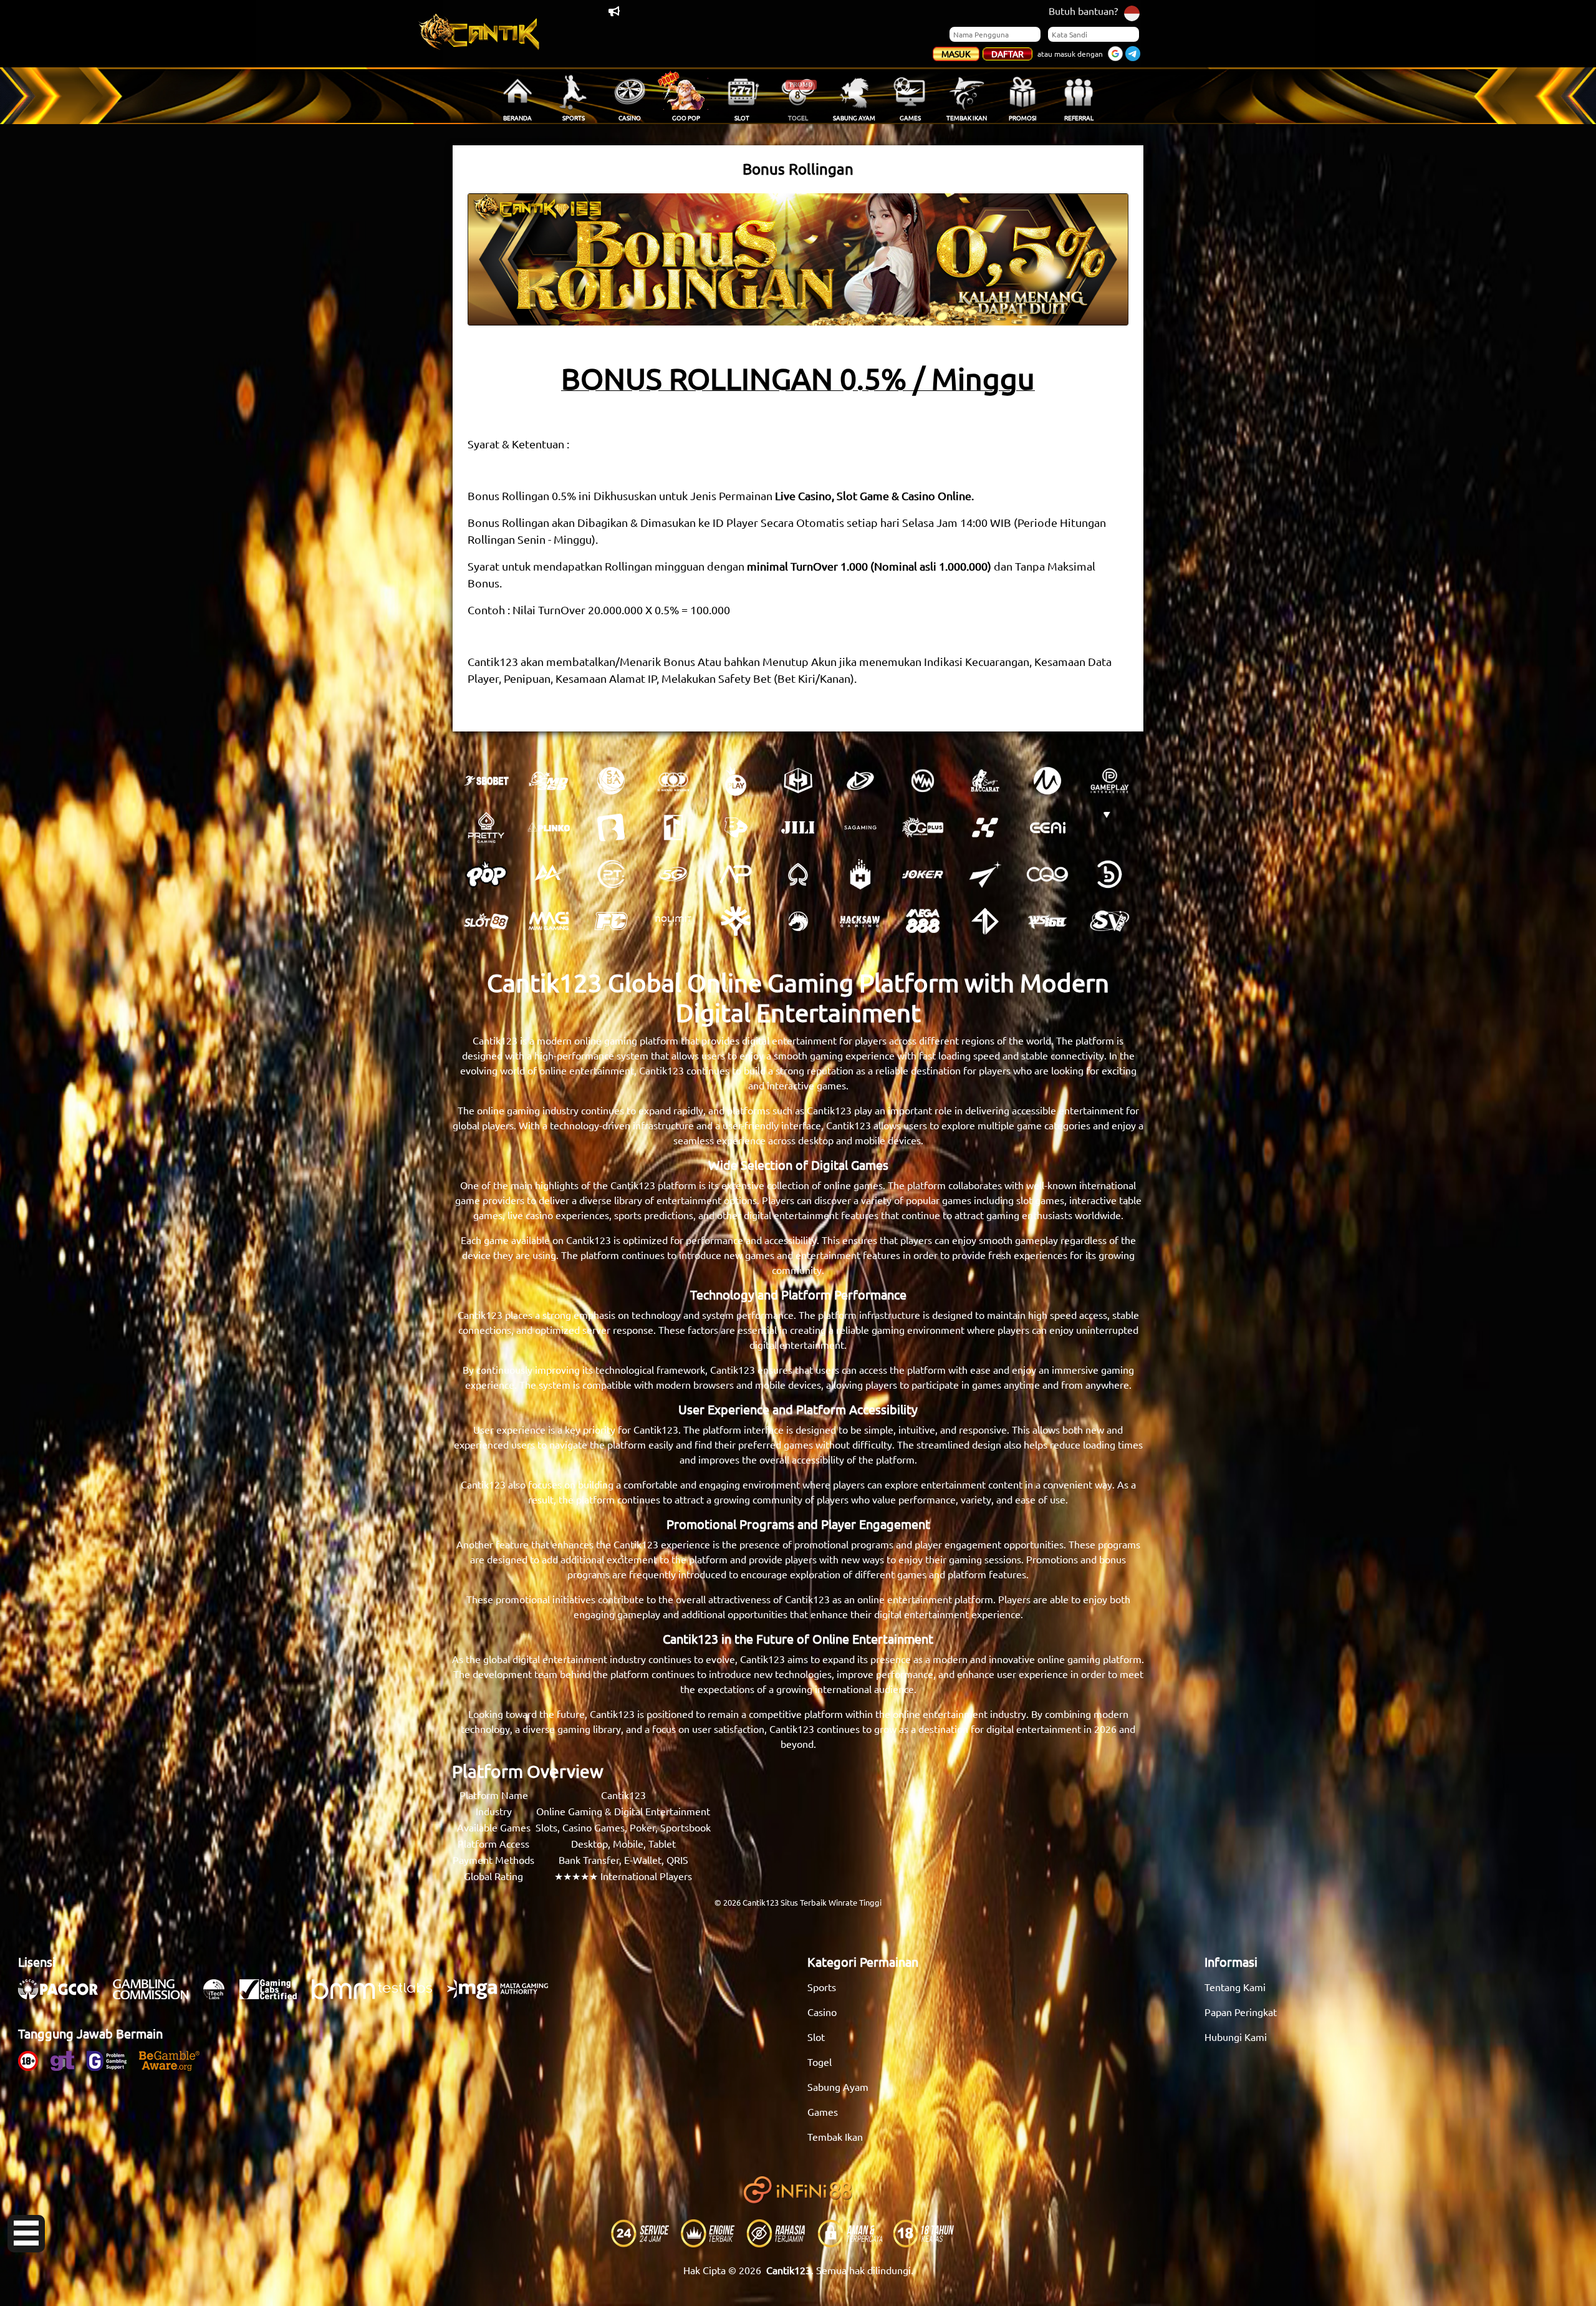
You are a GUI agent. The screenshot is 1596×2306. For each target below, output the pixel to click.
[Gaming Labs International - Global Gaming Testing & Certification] (274, 1995)
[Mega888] (923, 921)
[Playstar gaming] (985, 874)
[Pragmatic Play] (736, 781)
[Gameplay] (1110, 781)
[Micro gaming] (1047, 781)
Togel (820, 2062)
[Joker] (923, 874)
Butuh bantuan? (1083, 11)
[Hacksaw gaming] (860, 921)
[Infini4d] (985, 921)
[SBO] (486, 781)
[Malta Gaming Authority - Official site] (504, 1995)
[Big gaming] (611, 827)
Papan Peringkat (1241, 2012)
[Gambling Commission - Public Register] (157, 1995)
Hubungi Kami (1236, 2037)
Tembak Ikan (835, 2136)
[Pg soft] (1110, 827)
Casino (822, 2012)
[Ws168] (1047, 921)
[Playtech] (860, 781)
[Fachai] (611, 921)
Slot (816, 2037)
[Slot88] (486, 921)
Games (823, 2111)
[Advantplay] (736, 874)
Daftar (1007, 54)
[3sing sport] (673, 781)
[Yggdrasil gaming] (736, 921)
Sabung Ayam (838, 2086)
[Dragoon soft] (798, 921)
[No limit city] (673, 921)
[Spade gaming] (798, 874)
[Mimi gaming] (549, 921)
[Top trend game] (673, 827)
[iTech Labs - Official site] (220, 1995)
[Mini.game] (549, 827)
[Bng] (1110, 874)
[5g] (673, 874)
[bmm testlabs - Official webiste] (378, 1995)
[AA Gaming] (549, 874)
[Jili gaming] (798, 827)
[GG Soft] (798, 781)
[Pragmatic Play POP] (486, 874)
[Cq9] (1047, 874)
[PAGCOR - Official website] (64, 1995)
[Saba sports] (611, 781)
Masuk (956, 54)
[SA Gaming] (860, 827)
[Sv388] (1110, 921)
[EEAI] (1047, 827)
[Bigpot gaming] (736, 827)
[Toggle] (26, 2234)
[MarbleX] (985, 827)
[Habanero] (860, 874)
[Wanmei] (923, 781)
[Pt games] (611, 874)
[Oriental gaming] (923, 827)
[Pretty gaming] (486, 827)
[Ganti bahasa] (1132, 12)
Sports (822, 1987)
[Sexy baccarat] (985, 781)
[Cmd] (549, 781)
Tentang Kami (1235, 1987)
